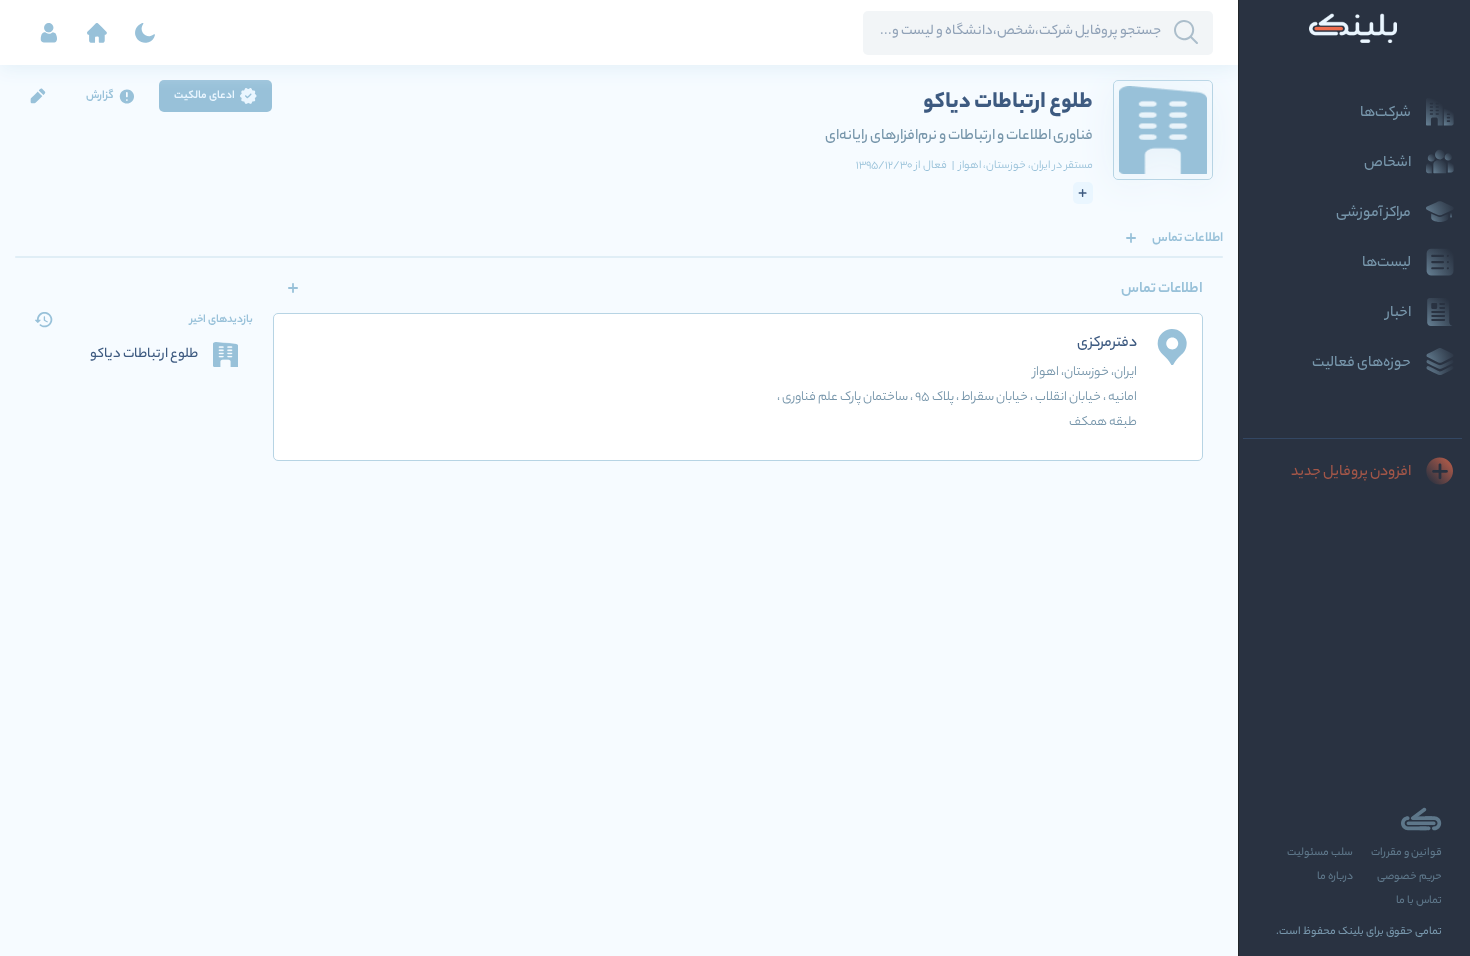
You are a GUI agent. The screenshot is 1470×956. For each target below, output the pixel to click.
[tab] (1187, 238)
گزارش (100, 96)
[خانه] (97, 33)
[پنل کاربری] (49, 33)
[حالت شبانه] (145, 33)
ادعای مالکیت (204, 96)
